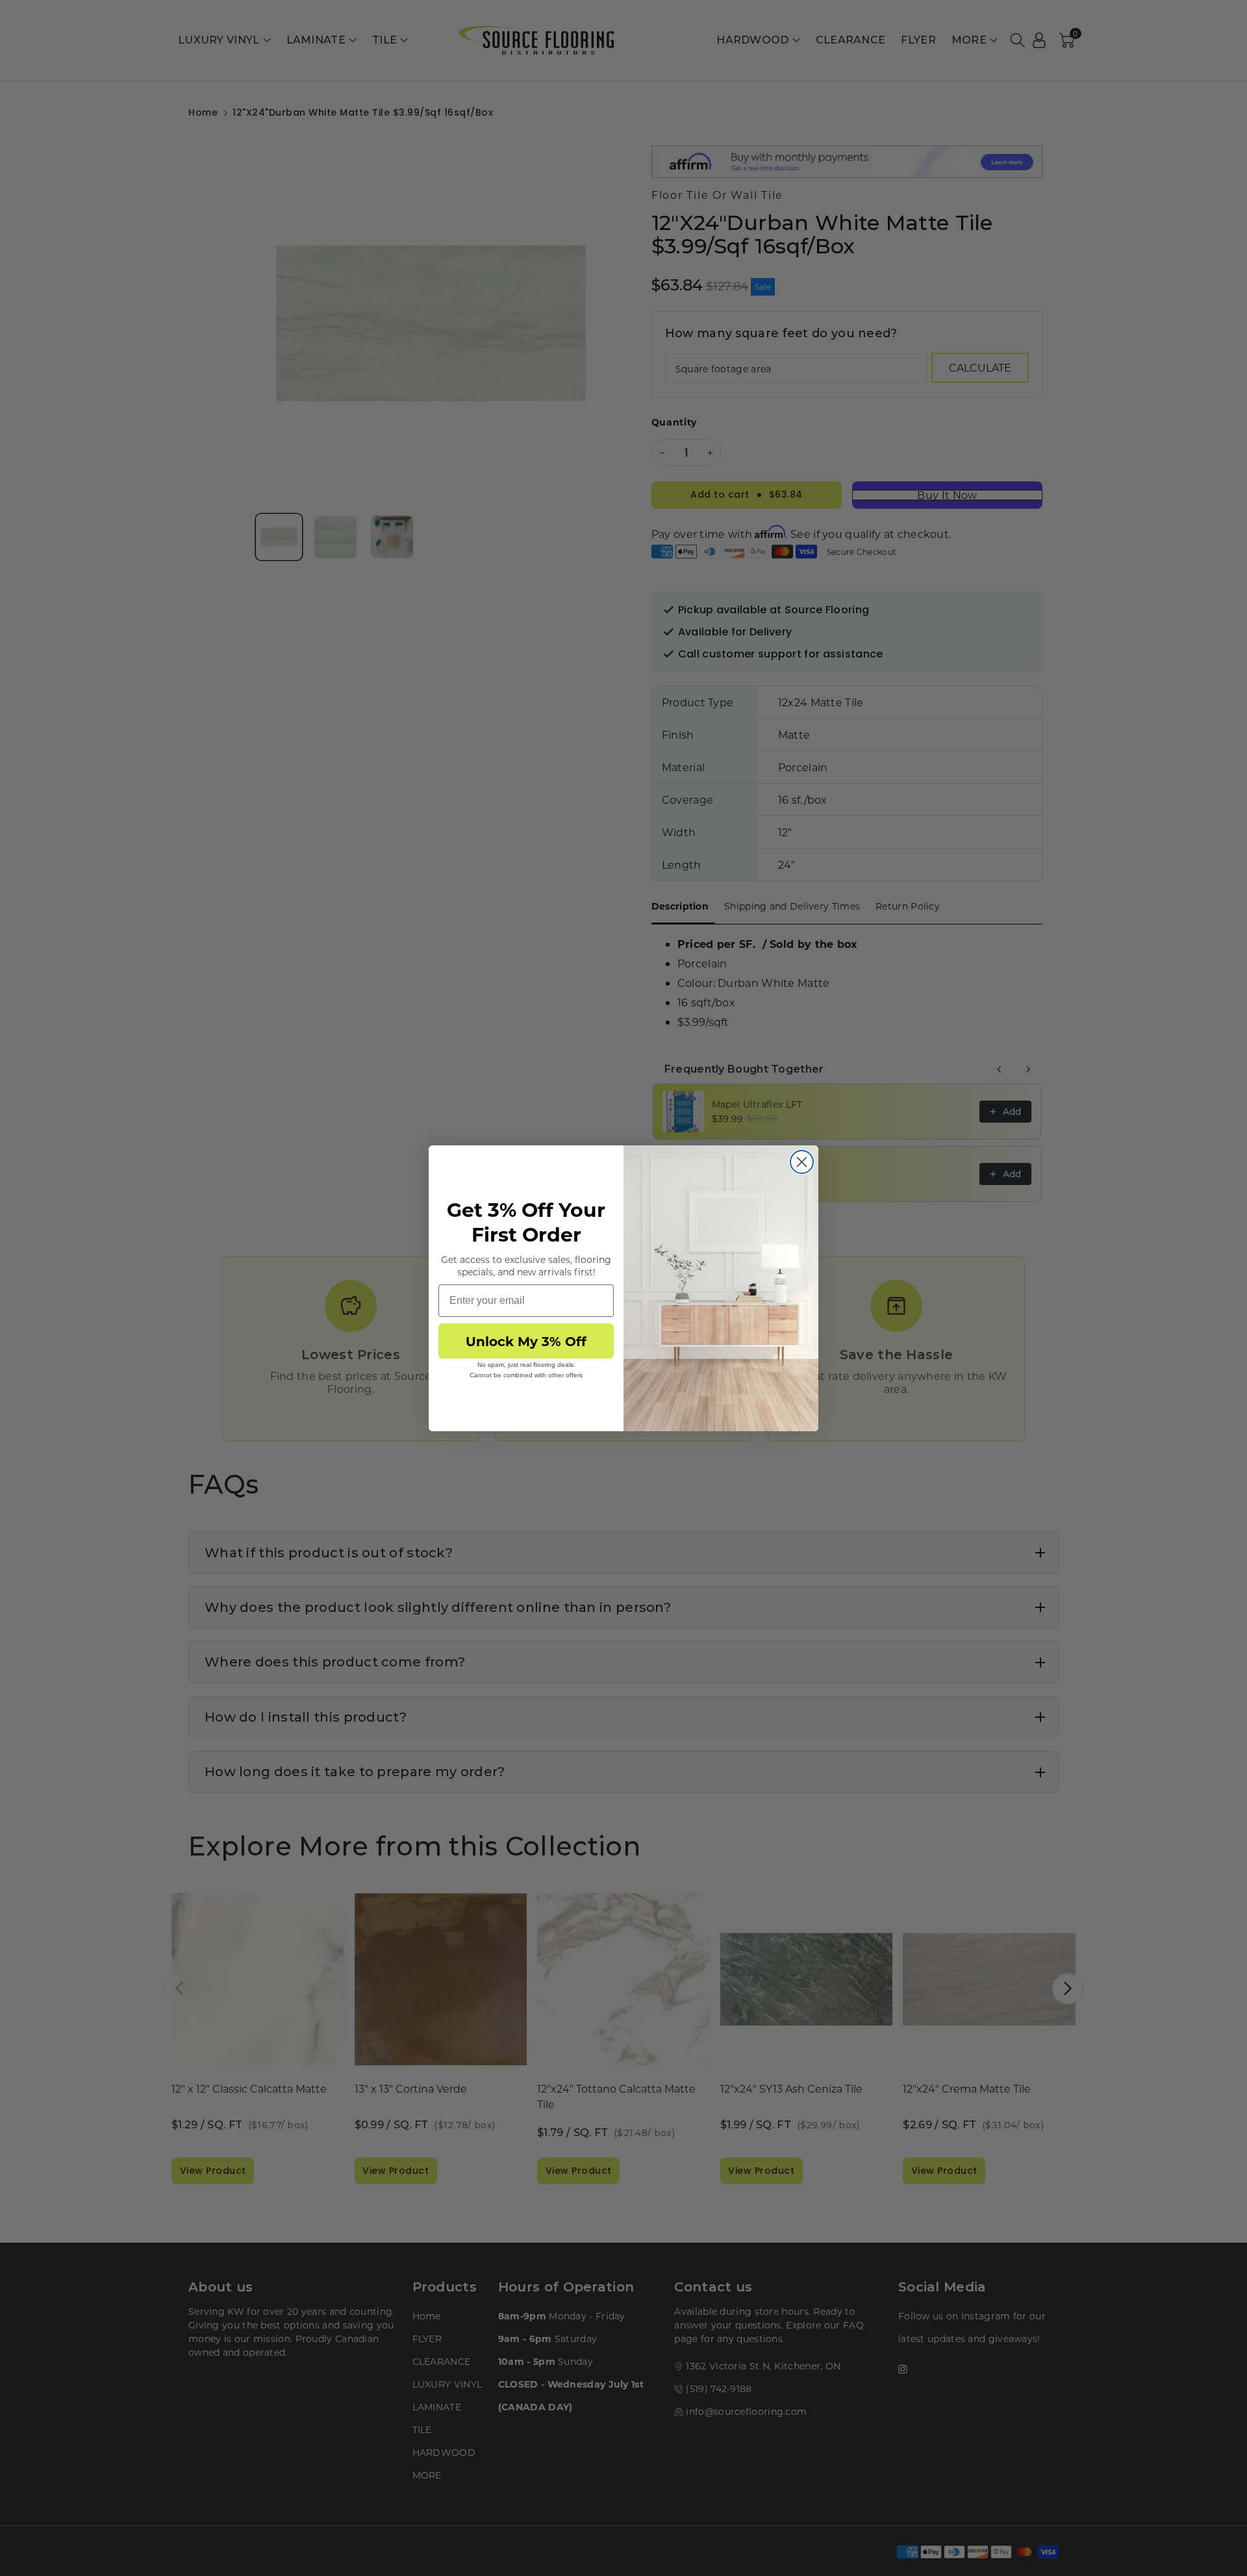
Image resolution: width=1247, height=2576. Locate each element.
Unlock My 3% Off (526, 1341)
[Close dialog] (802, 1162)
